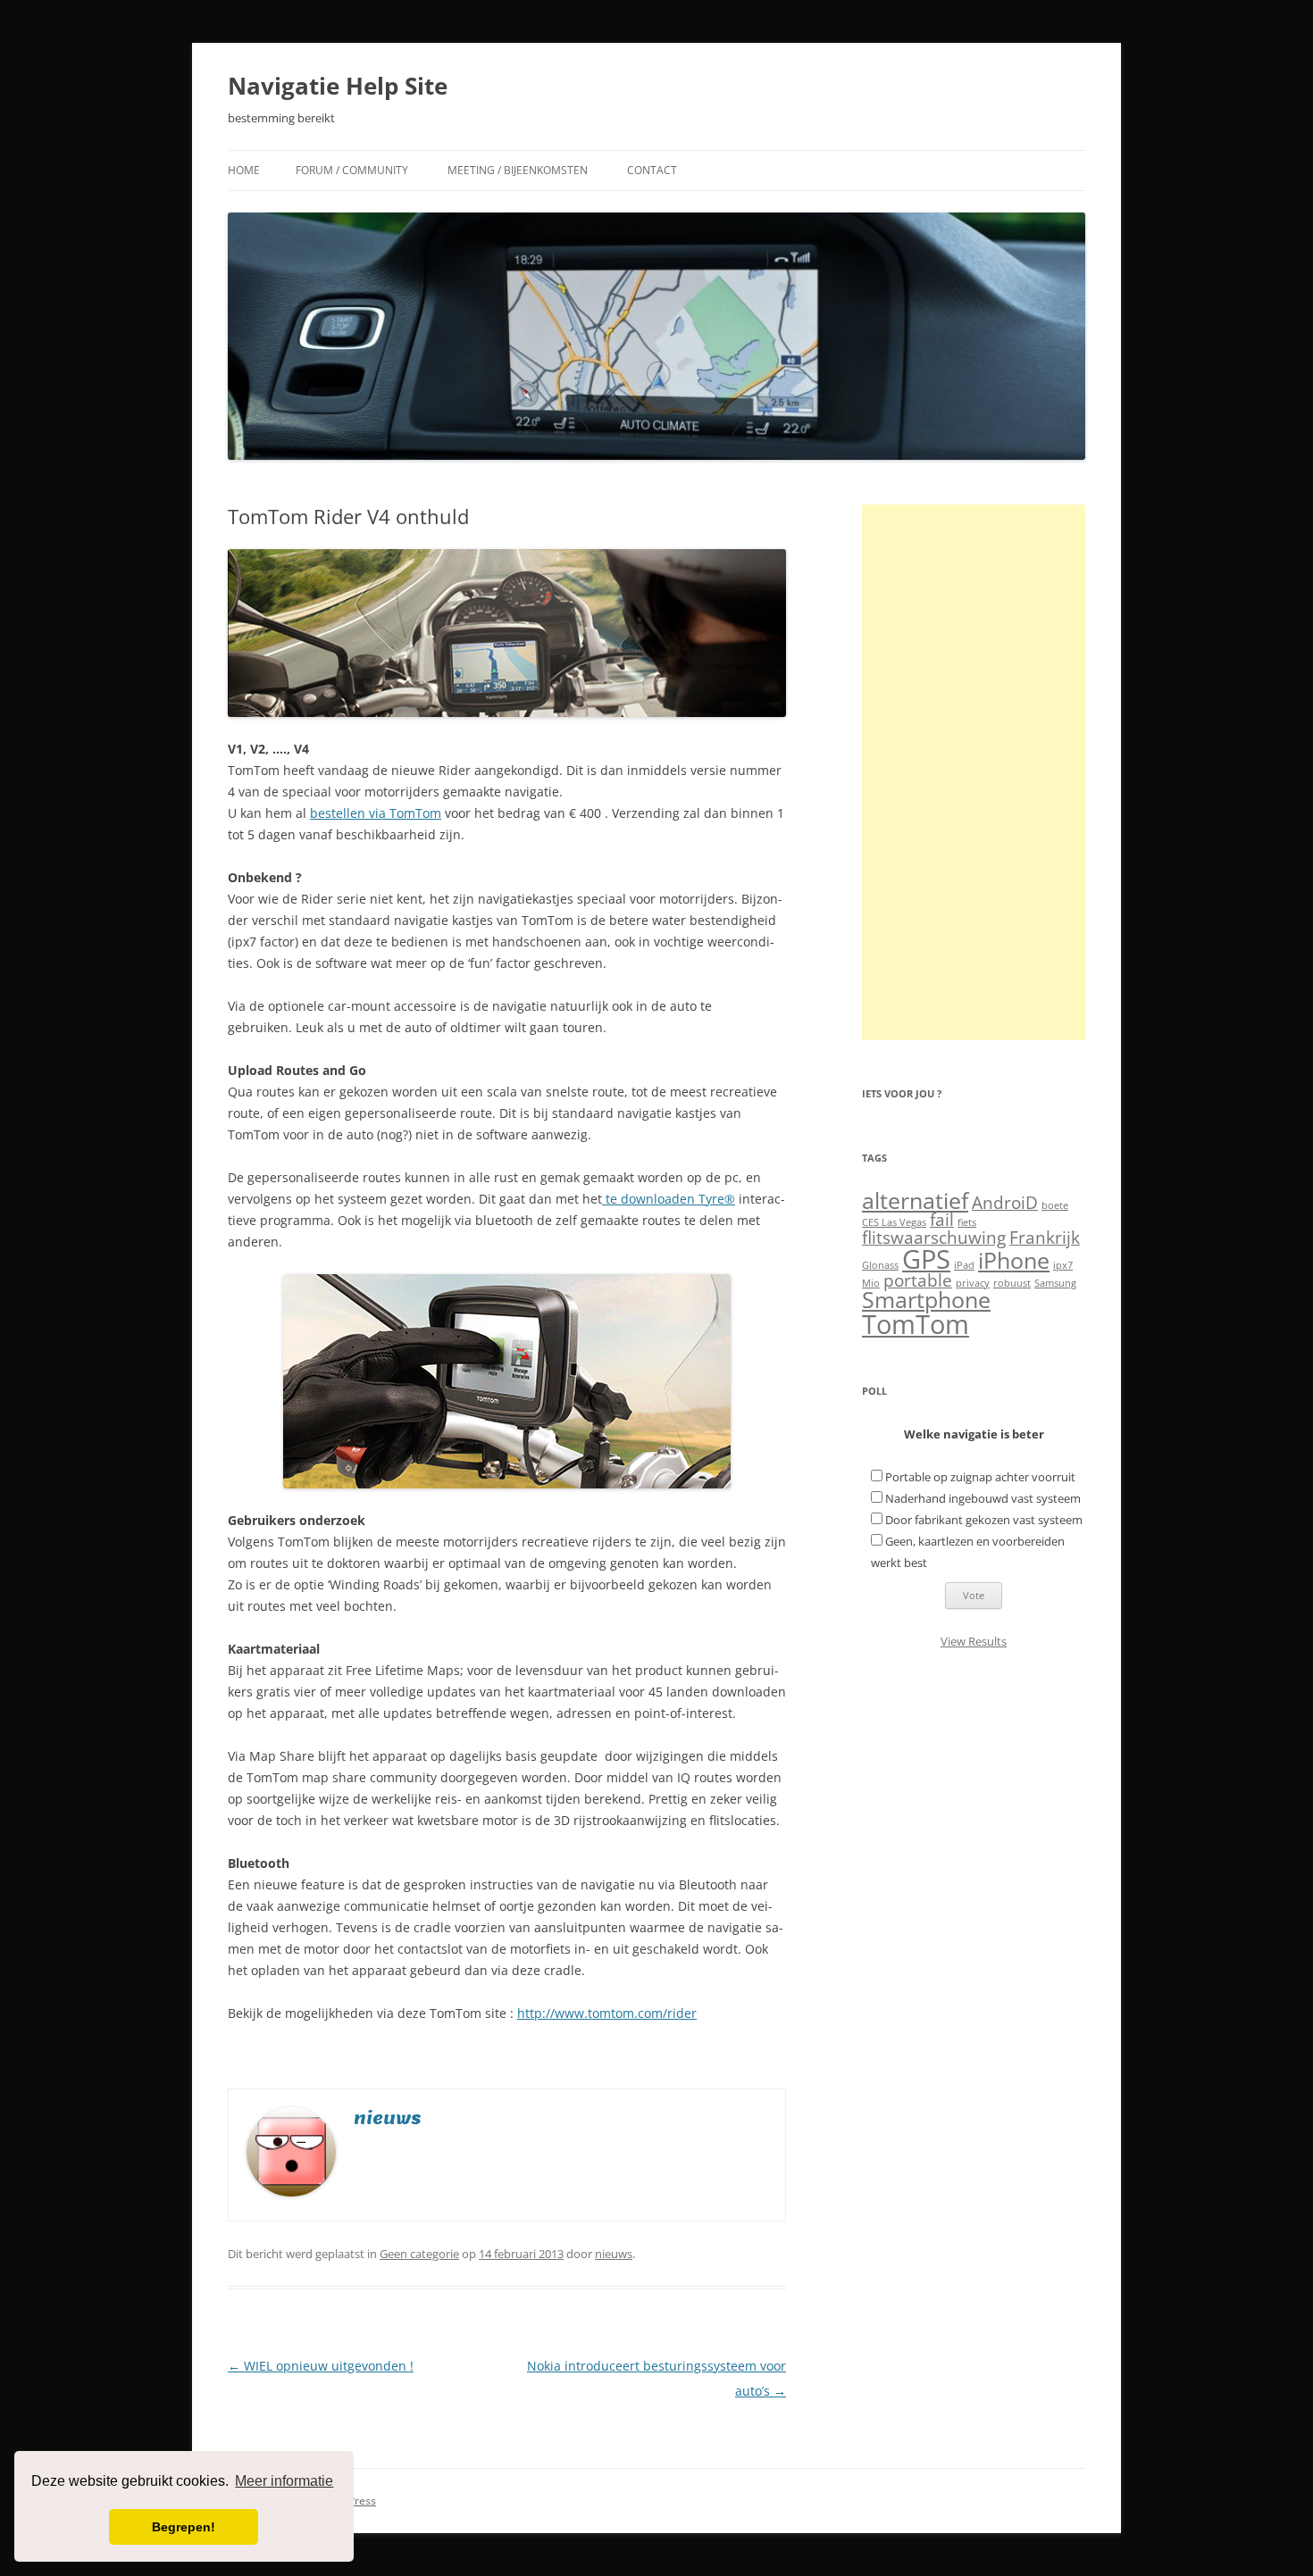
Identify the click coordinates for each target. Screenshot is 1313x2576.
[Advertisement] (974, 772)
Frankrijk (1045, 1238)
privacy (973, 1283)
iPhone (1014, 1260)
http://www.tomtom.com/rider (607, 2013)
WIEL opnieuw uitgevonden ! (321, 2366)
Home (244, 170)
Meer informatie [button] (284, 2481)
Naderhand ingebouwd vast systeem (983, 1498)
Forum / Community (352, 170)
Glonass (880, 1265)
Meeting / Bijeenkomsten (518, 170)
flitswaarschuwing (934, 1238)
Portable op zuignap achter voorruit (980, 1477)
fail (942, 1220)
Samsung (1055, 1283)
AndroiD (1005, 1203)
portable (918, 1280)
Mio (871, 1283)
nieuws (614, 2254)
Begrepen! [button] (184, 2527)
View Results (974, 1641)
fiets (967, 1222)
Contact (652, 170)
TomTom (916, 1324)
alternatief (915, 1200)
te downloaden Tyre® (669, 1199)
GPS (926, 1259)
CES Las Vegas (894, 1222)
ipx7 (1063, 1265)
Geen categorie (419, 2254)
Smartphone (926, 1300)
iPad (964, 1265)
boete (1055, 1205)
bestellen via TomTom (376, 813)
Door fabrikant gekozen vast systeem (984, 1520)
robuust (1012, 1283)
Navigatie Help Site (338, 86)
